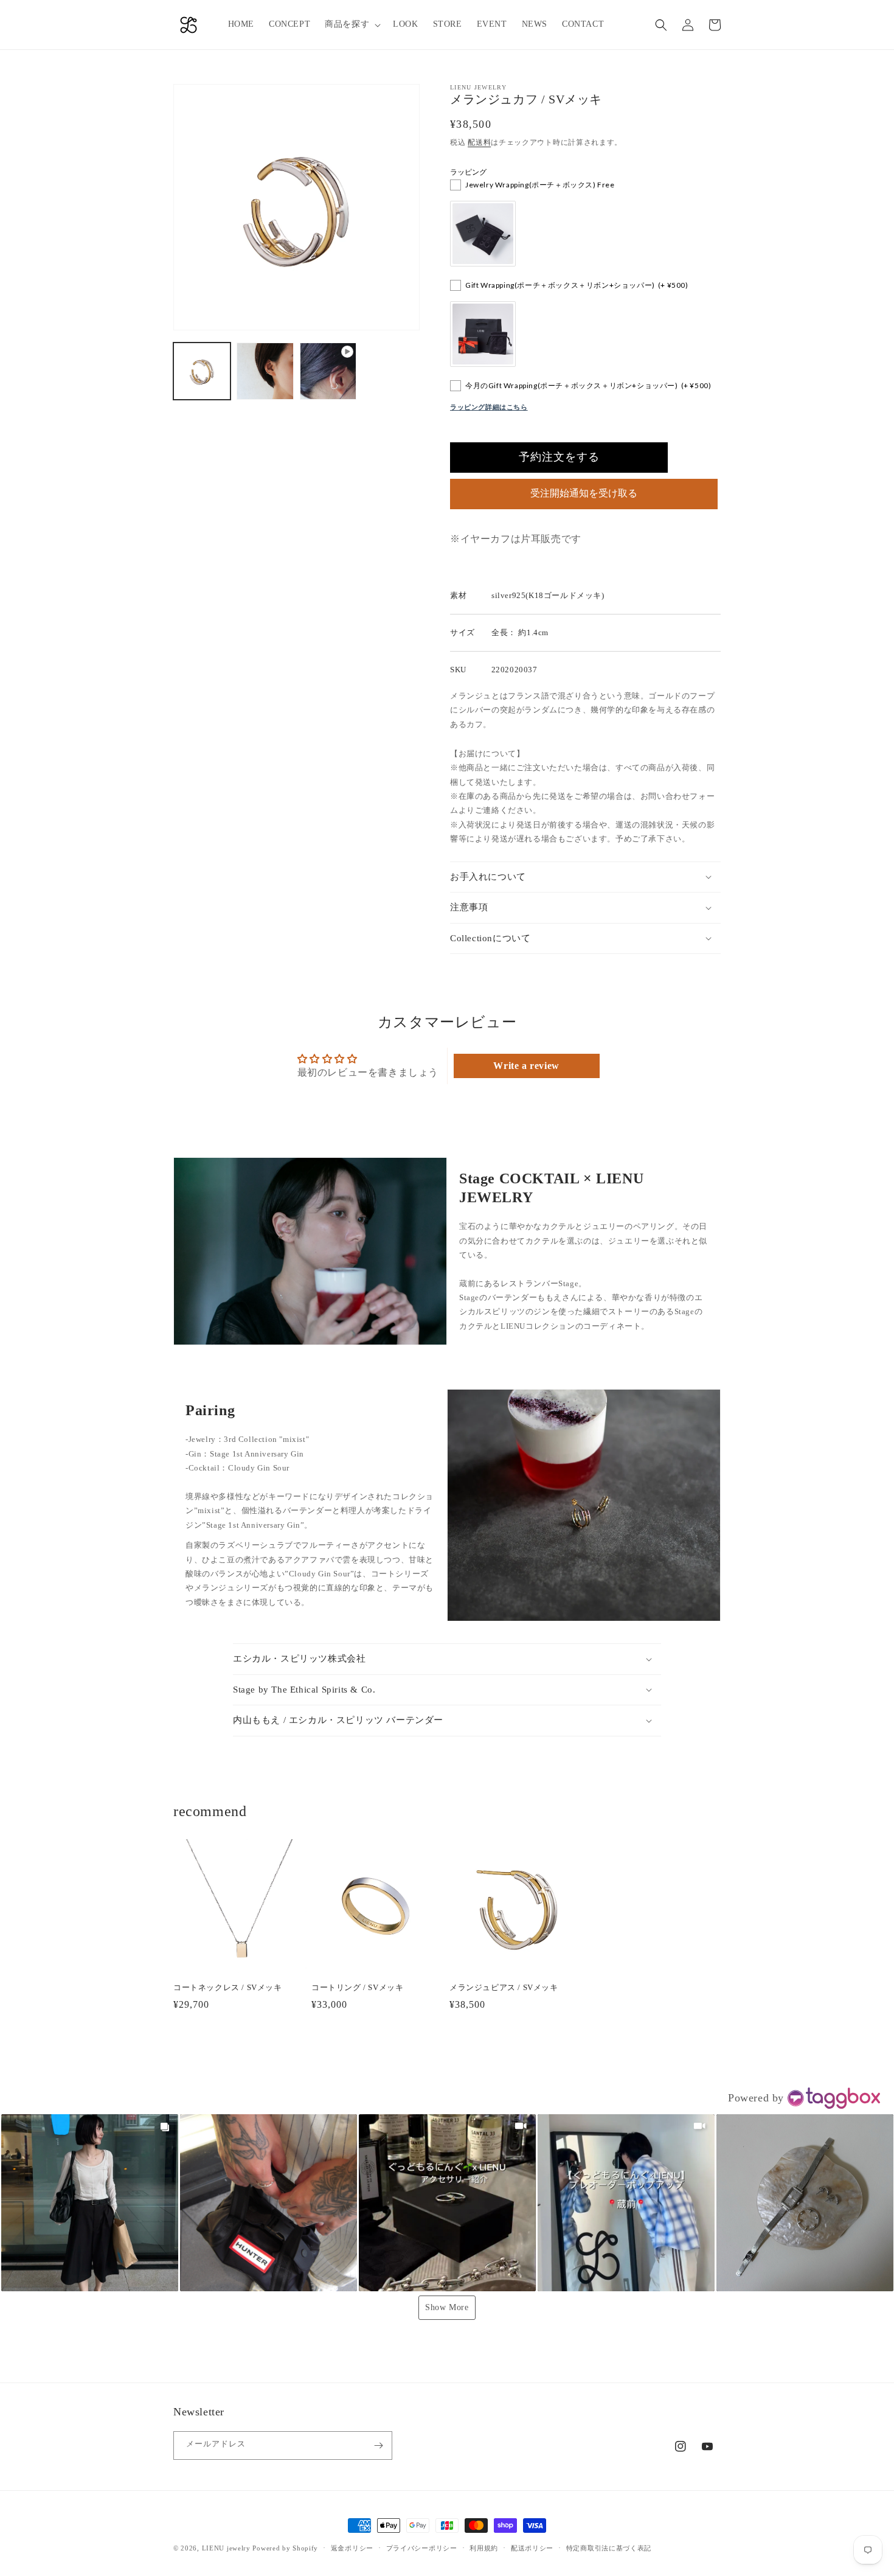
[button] (352, 24)
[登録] (378, 2445)
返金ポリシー (352, 2548)
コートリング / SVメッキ (357, 1987)
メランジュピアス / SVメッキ (504, 1987)
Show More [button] (447, 2307)
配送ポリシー (532, 2548)
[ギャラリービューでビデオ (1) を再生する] (328, 371)
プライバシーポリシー (422, 2548)
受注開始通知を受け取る (584, 493)
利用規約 (484, 2548)
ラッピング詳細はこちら (489, 407)
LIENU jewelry (226, 2548)
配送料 (479, 142)
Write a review (526, 1066)
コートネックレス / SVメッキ (228, 1987)
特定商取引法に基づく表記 (609, 2548)
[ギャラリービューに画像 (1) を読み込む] (202, 371)
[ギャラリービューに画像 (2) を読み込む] (265, 371)
